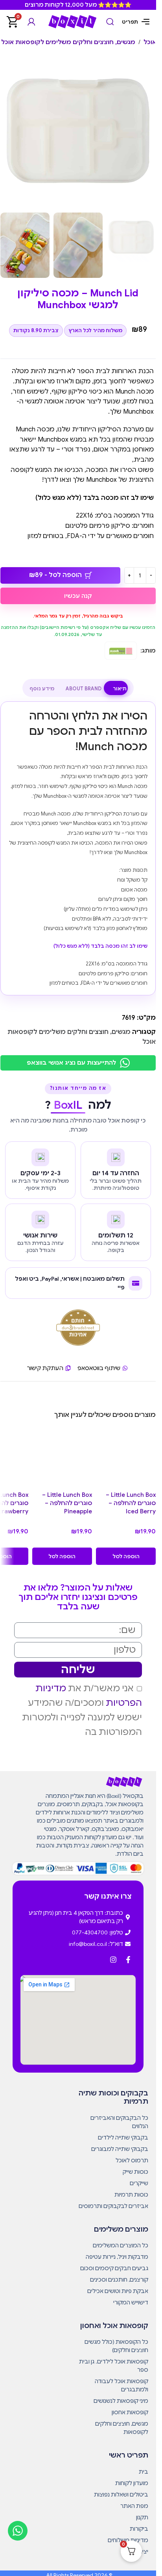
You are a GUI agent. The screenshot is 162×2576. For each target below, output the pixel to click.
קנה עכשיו (78, 596)
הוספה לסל (126, 1556)
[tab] (120, 689)
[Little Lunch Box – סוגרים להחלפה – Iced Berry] (126, 1457)
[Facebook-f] (128, 1960)
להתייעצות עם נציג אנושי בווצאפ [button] (71, 1063)
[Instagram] (113, 1960)
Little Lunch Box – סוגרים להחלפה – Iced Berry (131, 1503)
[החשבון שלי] (31, 22)
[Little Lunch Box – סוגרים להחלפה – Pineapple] (62, 1457)
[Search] (110, 22)
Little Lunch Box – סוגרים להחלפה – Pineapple (67, 1503)
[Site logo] (72, 21)
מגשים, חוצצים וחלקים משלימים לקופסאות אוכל (68, 42)
